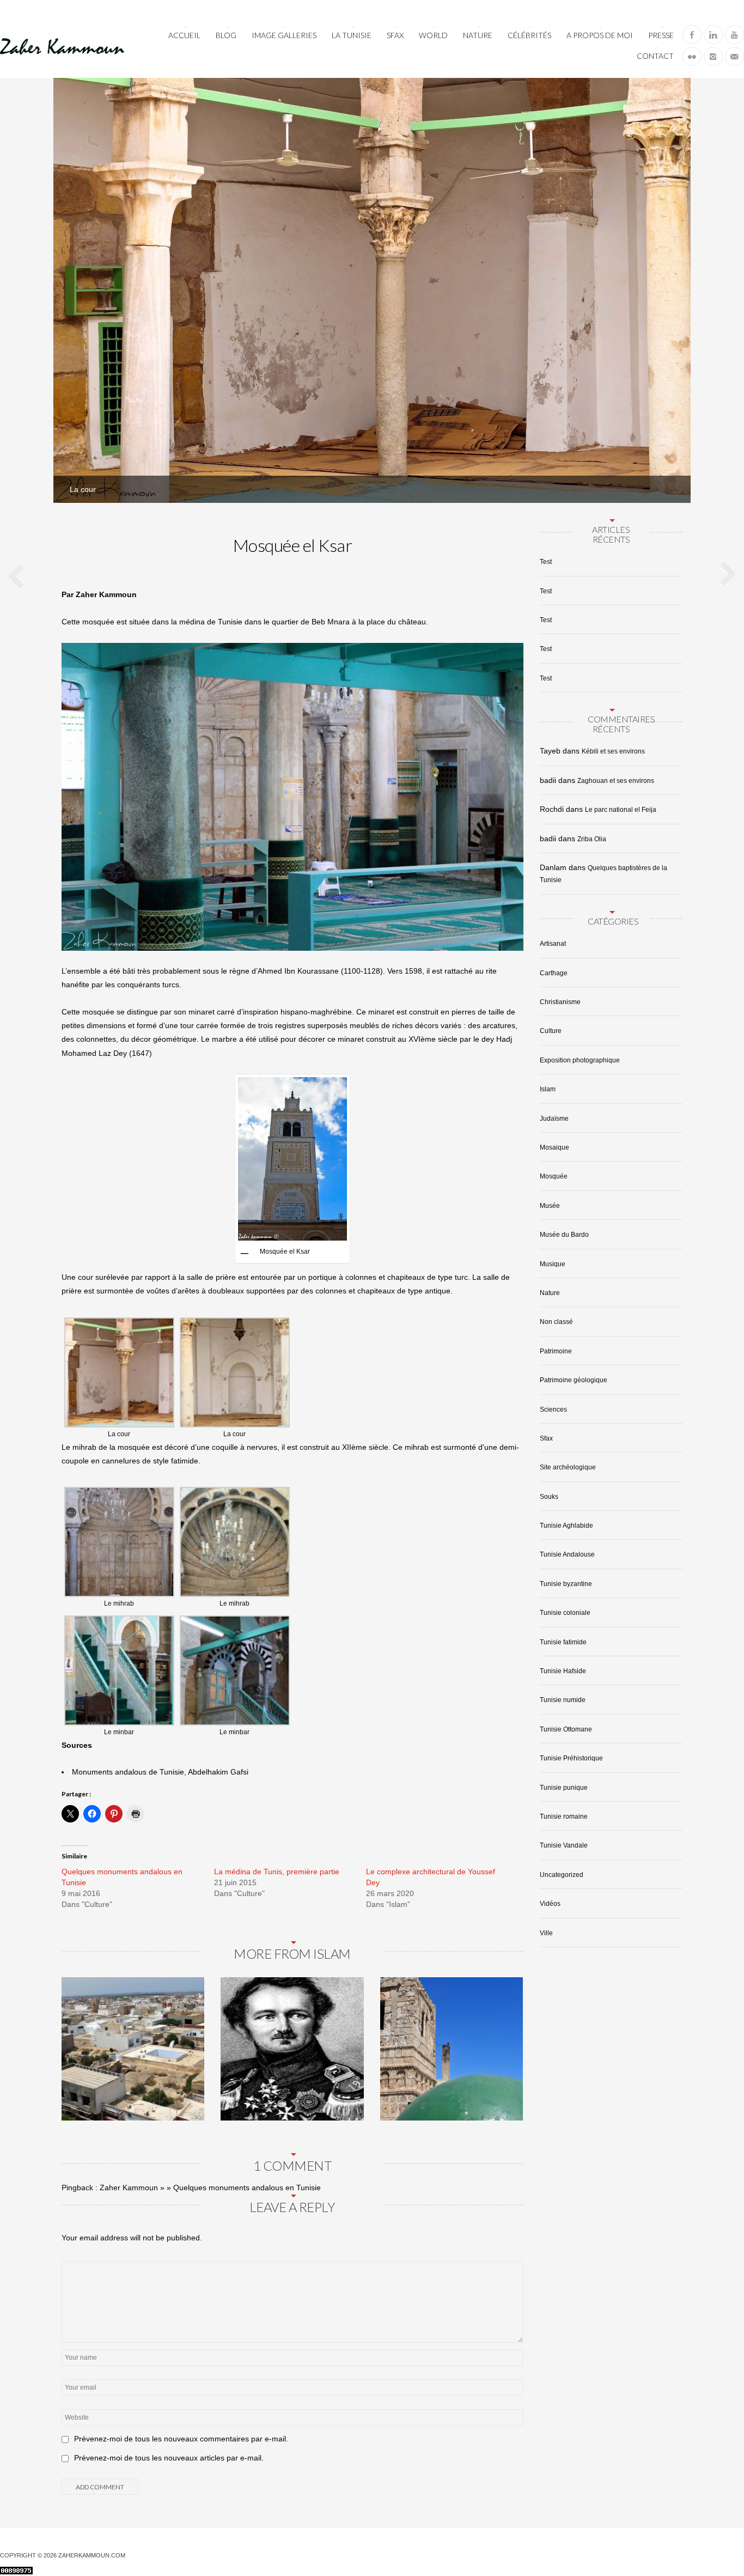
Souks (549, 1497)
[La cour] (669, 481)
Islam (548, 1089)
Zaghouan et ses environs (616, 781)
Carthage (554, 973)
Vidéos (550, 1904)
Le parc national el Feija (621, 810)
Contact (655, 56)
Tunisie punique (564, 1788)
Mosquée (554, 1176)
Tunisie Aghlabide (566, 1526)
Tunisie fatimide (563, 1642)
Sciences (553, 1409)
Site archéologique (568, 1467)
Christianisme (560, 1002)
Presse (661, 35)
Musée (550, 1206)
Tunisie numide (563, 1700)
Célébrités (529, 35)
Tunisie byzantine (566, 1584)
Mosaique (554, 1147)
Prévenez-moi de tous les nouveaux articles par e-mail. (169, 2458)
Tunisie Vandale (564, 1845)
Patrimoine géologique (574, 1380)
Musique (553, 1264)
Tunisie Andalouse (567, 1554)
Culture (551, 1031)
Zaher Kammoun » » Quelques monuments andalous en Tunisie (210, 2188)
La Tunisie (352, 35)
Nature (478, 35)
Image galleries (284, 35)
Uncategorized (562, 1875)
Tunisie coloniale (565, 1613)
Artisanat (553, 944)
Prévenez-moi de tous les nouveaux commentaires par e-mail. (181, 2439)
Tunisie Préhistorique (571, 1758)
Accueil (184, 35)
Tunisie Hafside (563, 1671)
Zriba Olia (592, 839)
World (433, 35)
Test (546, 562)
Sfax (395, 35)
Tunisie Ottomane (566, 1729)
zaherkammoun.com (92, 2555)
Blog (226, 35)
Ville (546, 1933)
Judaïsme (554, 1119)
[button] (119, 1379)
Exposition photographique (580, 1060)
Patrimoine (556, 1351)
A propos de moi (600, 35)
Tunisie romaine (564, 1816)
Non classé (556, 1322)
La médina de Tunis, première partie (277, 1872)
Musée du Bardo (564, 1235)
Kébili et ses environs (613, 751)
